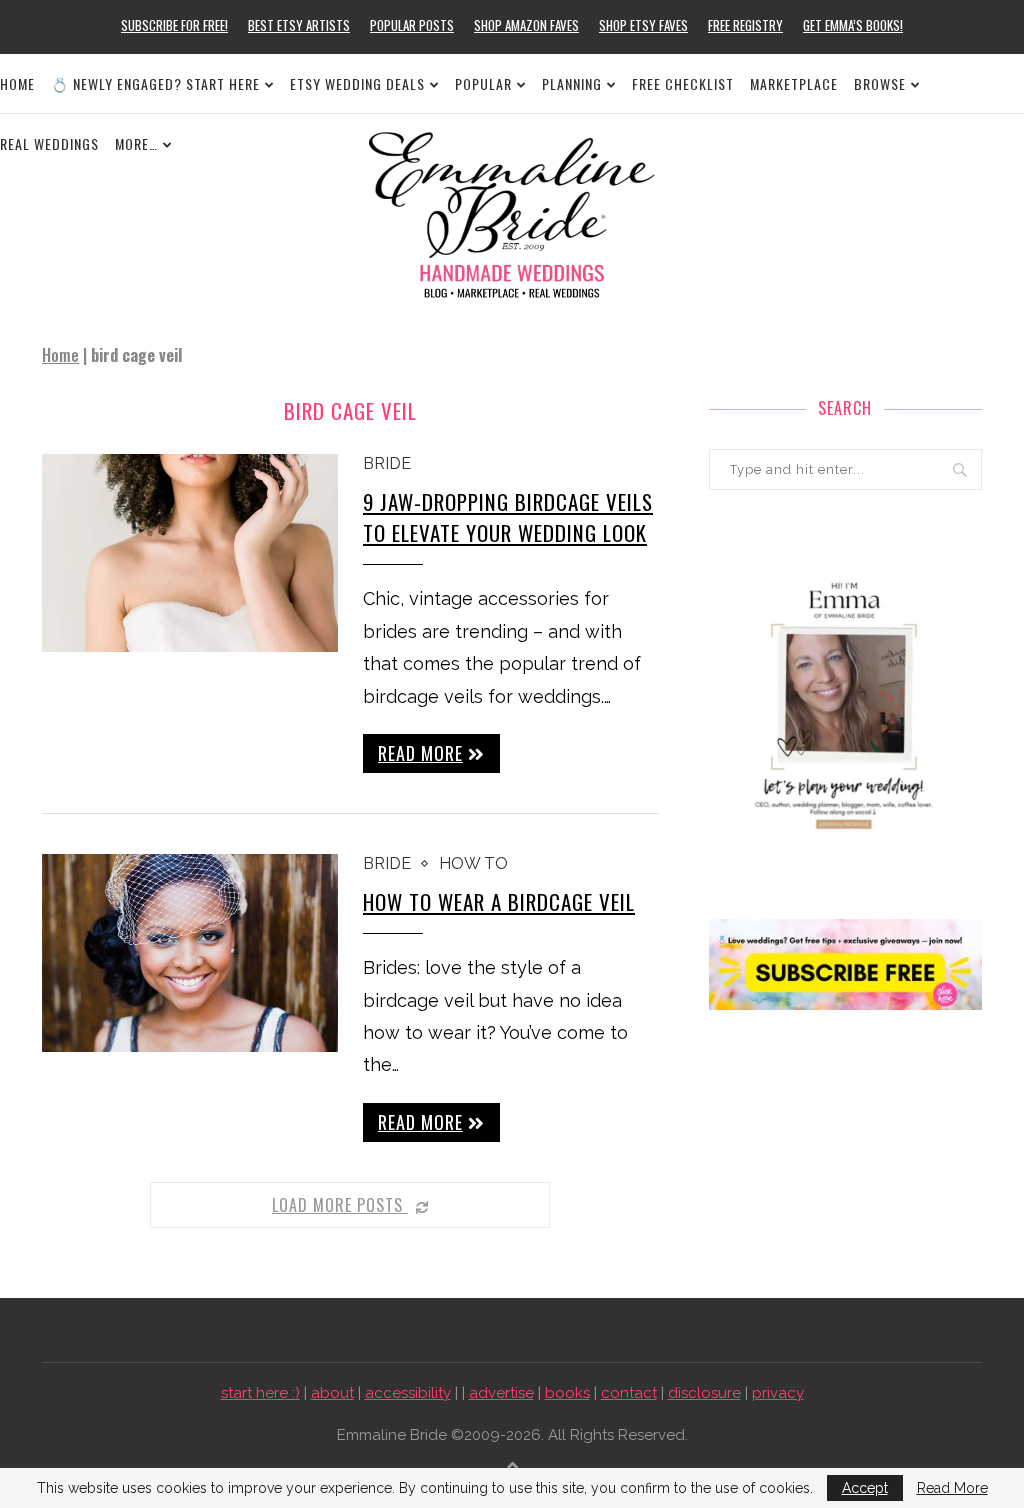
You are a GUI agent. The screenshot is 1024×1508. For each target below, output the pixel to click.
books (567, 1393)
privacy (778, 1393)
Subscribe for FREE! (174, 25)
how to (473, 863)
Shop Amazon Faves (526, 25)
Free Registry (745, 25)
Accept (865, 1488)
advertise (501, 1393)
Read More (952, 1488)
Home (17, 83)
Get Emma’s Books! (853, 25)
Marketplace (794, 83)
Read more (420, 753)
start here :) (260, 1393)
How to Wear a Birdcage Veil (499, 901)
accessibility (408, 1393)
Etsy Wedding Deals (357, 83)
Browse (880, 83)
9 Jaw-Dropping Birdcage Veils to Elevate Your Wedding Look (508, 517)
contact (629, 1393)
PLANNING (572, 83)
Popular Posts (412, 25)
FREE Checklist (683, 83)
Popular (483, 83)
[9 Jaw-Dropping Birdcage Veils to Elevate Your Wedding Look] (190, 553)
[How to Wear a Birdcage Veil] (190, 953)
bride (387, 463)
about (332, 1393)
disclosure (704, 1393)
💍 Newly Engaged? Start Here (155, 83)
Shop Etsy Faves (643, 25)
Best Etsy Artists (299, 25)
